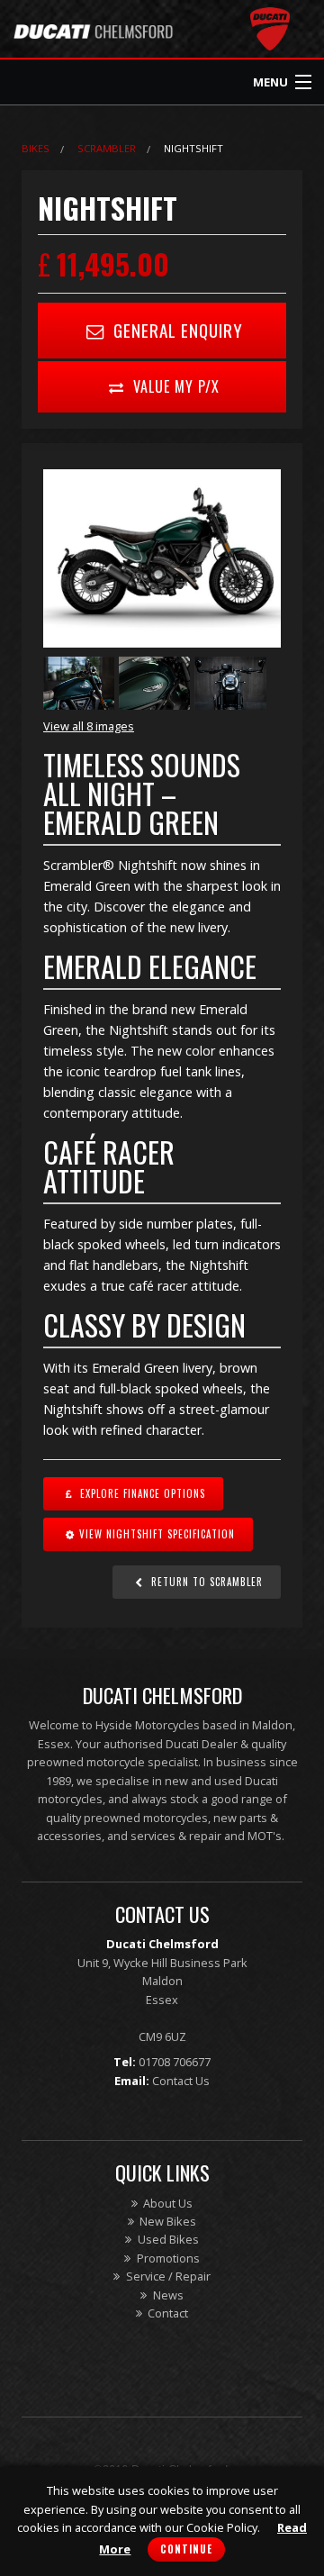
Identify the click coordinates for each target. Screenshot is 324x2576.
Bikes (36, 148)
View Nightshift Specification (157, 1534)
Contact (166, 2313)
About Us (166, 2203)
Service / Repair (166, 2276)
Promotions (166, 2258)
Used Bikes (166, 2239)
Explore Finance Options (141, 1493)
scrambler (107, 148)
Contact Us (181, 2081)
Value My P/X (174, 386)
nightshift (193, 148)
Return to (205, 1582)
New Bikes (166, 2221)
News (166, 2295)
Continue (186, 2549)
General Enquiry (176, 330)
